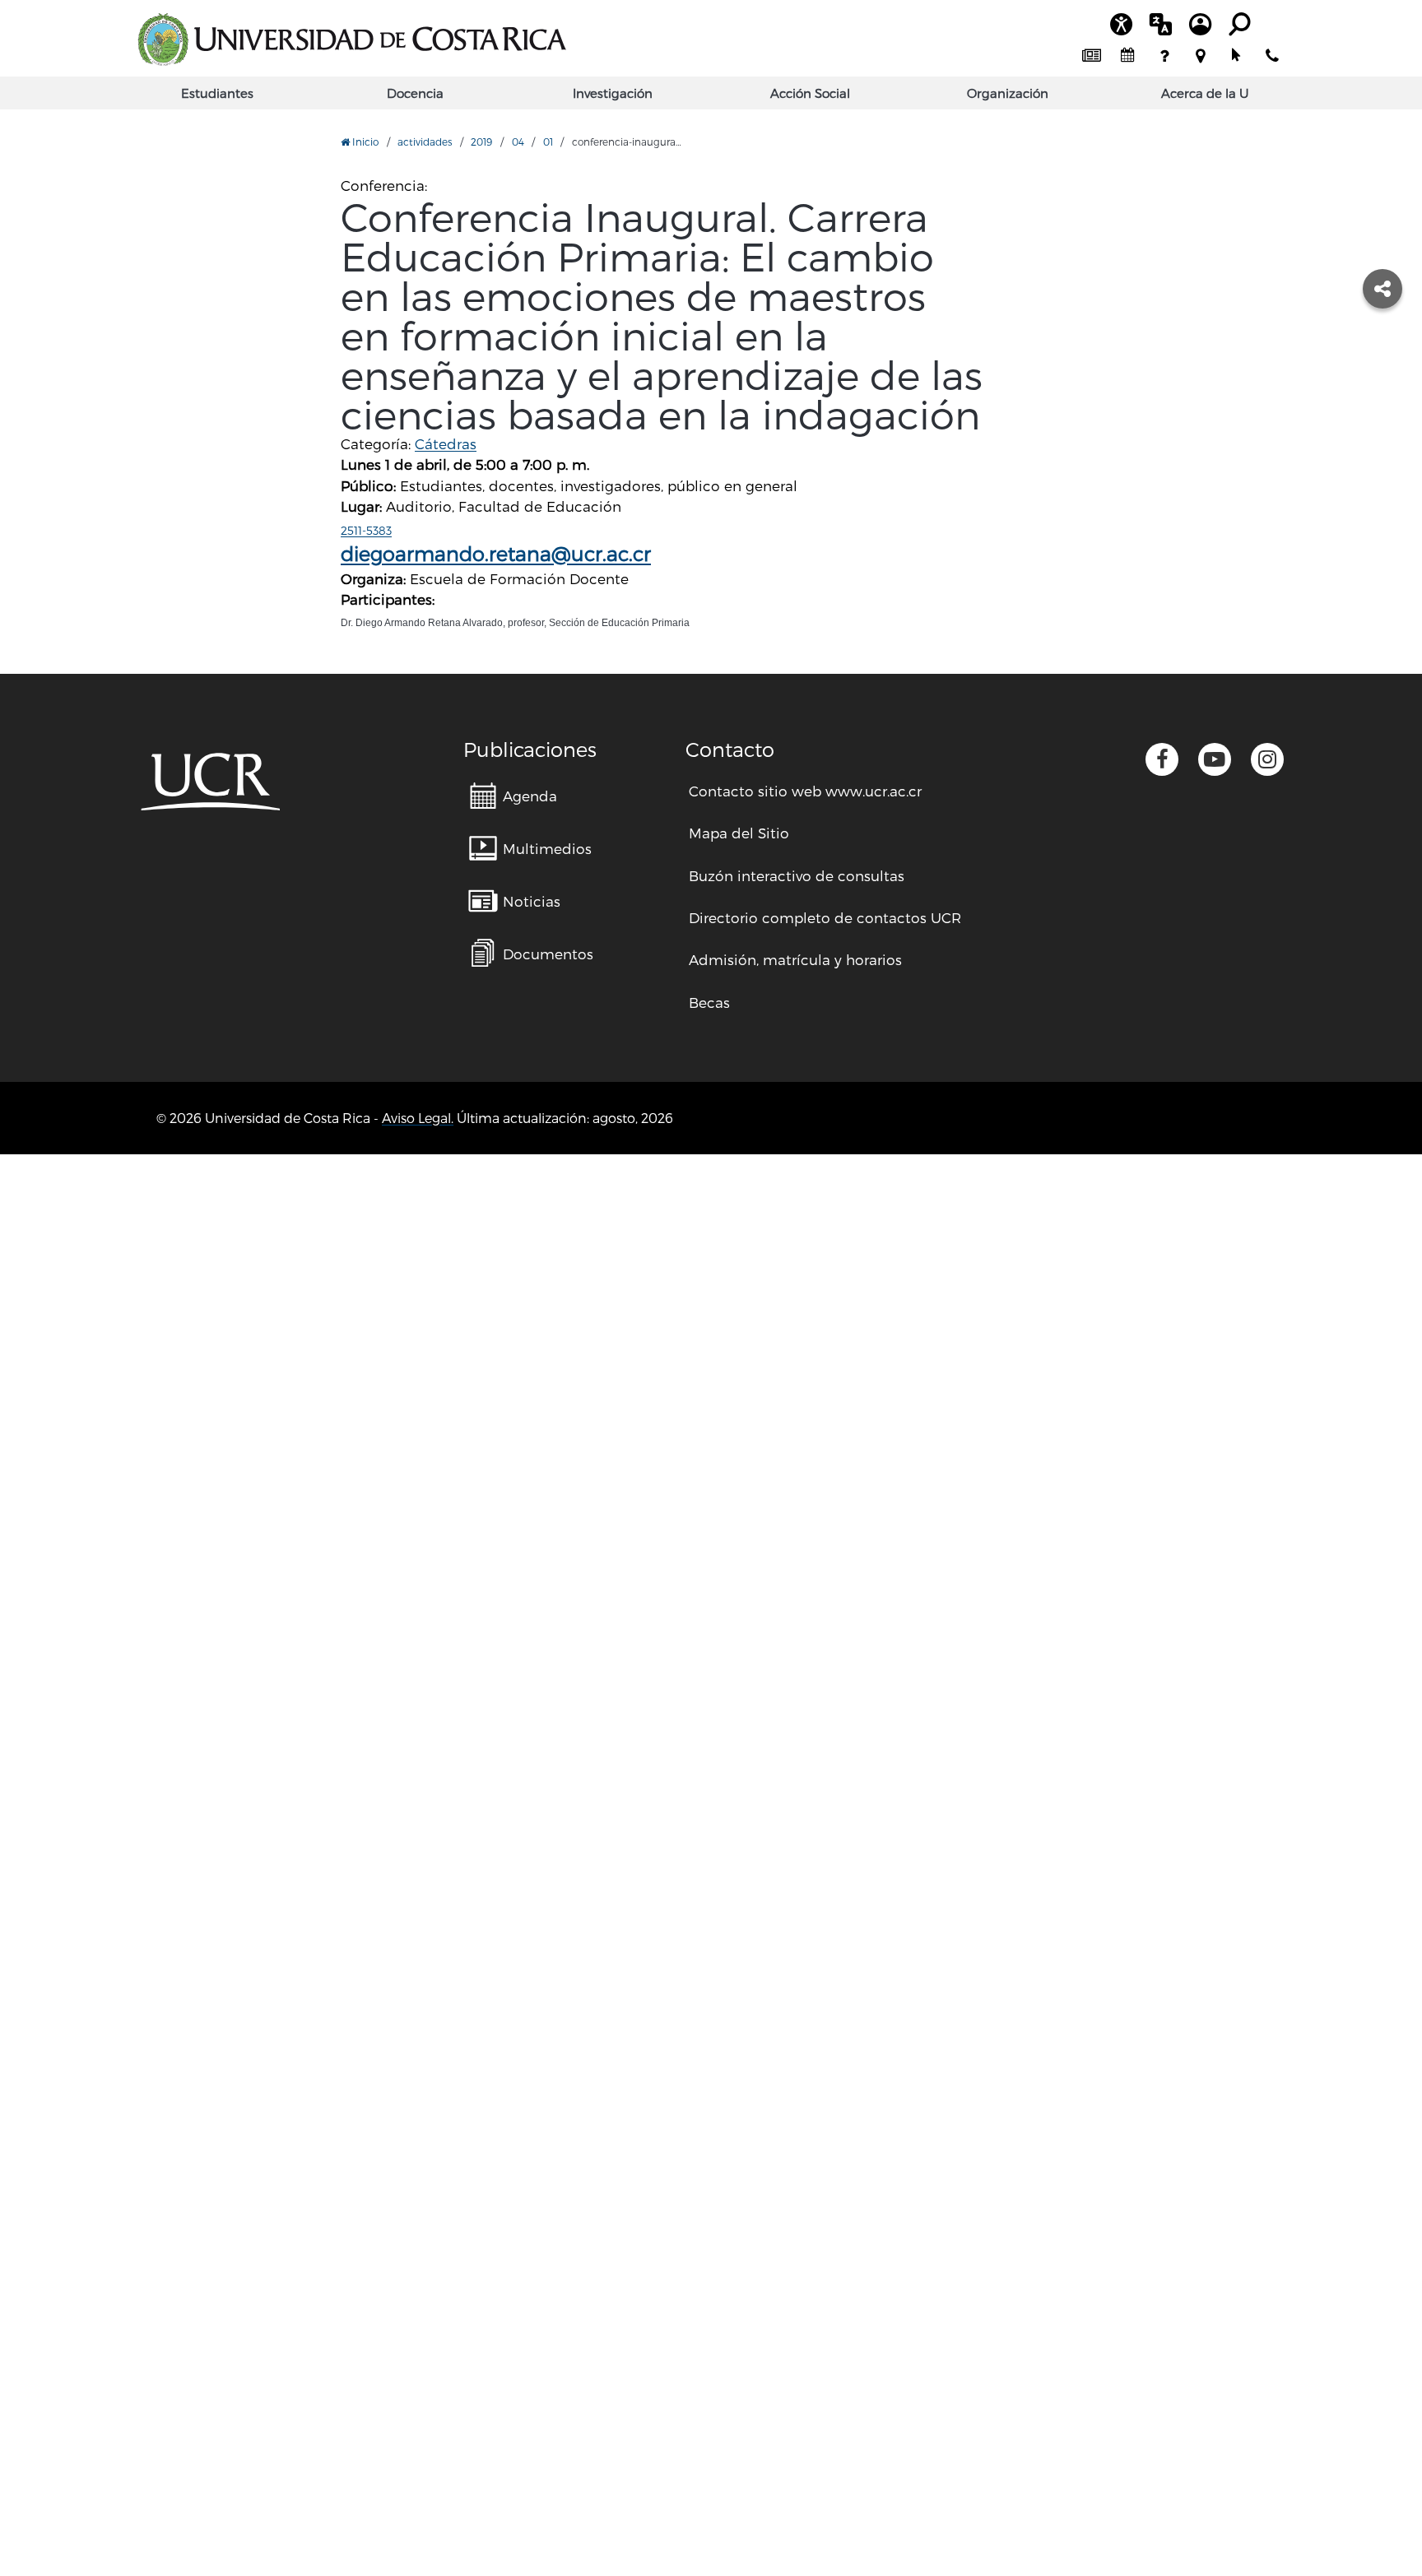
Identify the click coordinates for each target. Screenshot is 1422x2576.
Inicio (364, 142)
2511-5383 (366, 530)
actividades (425, 142)
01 (548, 142)
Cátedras (446, 443)
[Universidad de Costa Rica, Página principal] (351, 39)
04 (518, 142)
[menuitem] (1091, 56)
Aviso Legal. (418, 1118)
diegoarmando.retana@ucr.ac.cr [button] (496, 553)
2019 (481, 142)
